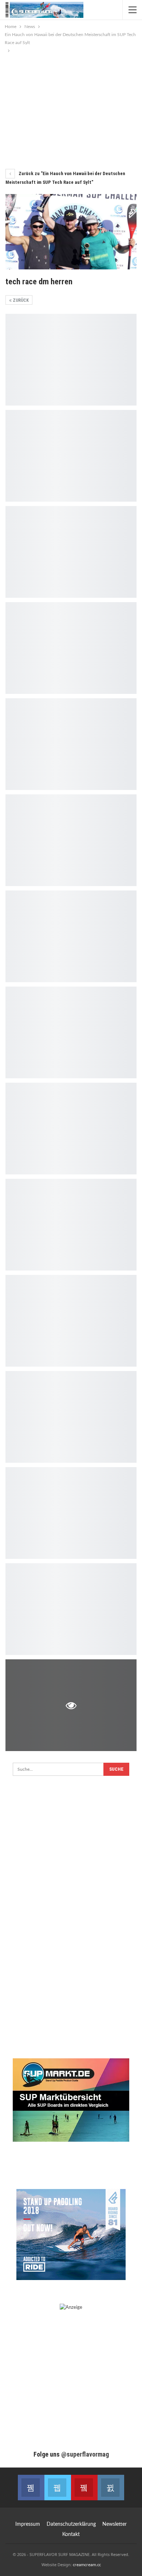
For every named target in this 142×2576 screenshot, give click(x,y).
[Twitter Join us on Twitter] (58, 2488)
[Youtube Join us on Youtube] (84, 2488)
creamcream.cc (87, 2565)
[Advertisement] (71, 109)
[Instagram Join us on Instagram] (111, 2488)
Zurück (20, 300)
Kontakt (71, 2534)
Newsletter (115, 2524)
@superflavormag (85, 2454)
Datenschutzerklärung (71, 2524)
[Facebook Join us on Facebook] (31, 2488)
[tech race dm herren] (71, 360)
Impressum (28, 2524)
